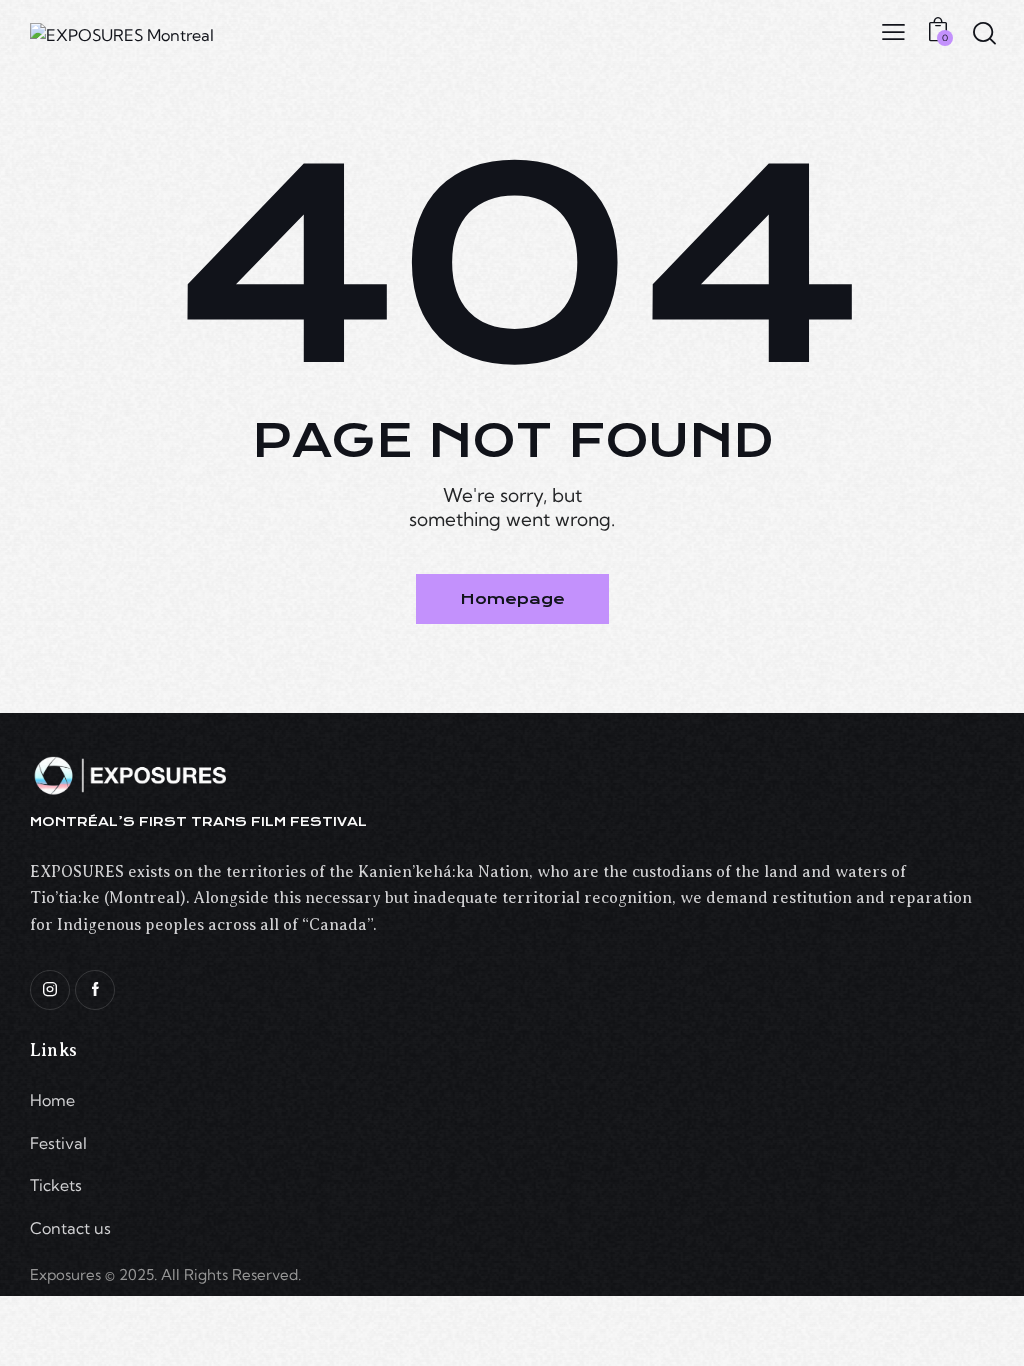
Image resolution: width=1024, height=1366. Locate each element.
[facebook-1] (95, 990)
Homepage (512, 599)
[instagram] (50, 990)
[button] (893, 30)
